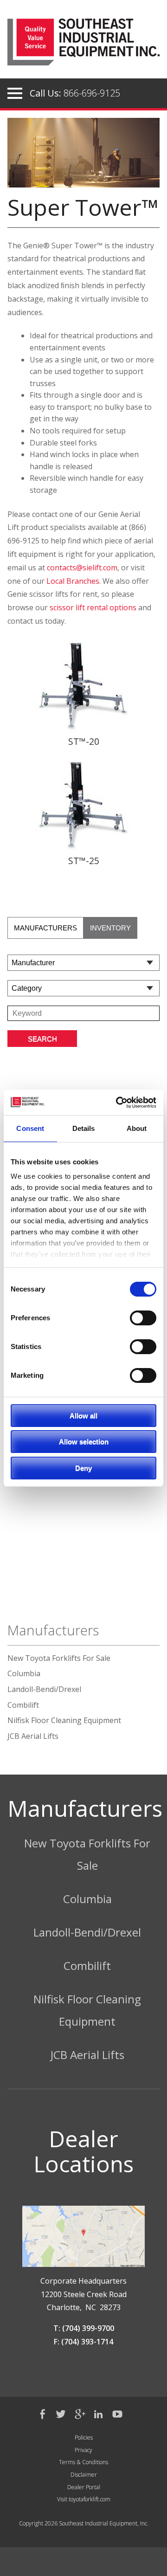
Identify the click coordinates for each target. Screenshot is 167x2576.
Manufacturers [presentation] (45, 928)
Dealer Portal (84, 2487)
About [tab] (137, 1128)
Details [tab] (84, 1128)
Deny (83, 1468)
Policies (84, 2437)
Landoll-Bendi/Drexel (44, 1689)
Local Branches (73, 581)
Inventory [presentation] (110, 928)
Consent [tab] (30, 1128)
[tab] (45, 928)
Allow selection (84, 1442)
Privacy (83, 2450)
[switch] (143, 1317)
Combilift (23, 1705)
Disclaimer (84, 2475)
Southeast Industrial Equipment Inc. (83, 46)
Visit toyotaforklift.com (84, 2499)
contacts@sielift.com (82, 568)
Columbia (24, 1673)
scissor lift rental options (93, 607)
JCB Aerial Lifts (33, 1736)
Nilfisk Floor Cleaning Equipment (64, 1720)
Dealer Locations (83, 2151)
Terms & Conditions (83, 2462)
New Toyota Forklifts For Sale (59, 1658)
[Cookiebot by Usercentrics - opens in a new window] (118, 1102)
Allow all (83, 1416)
